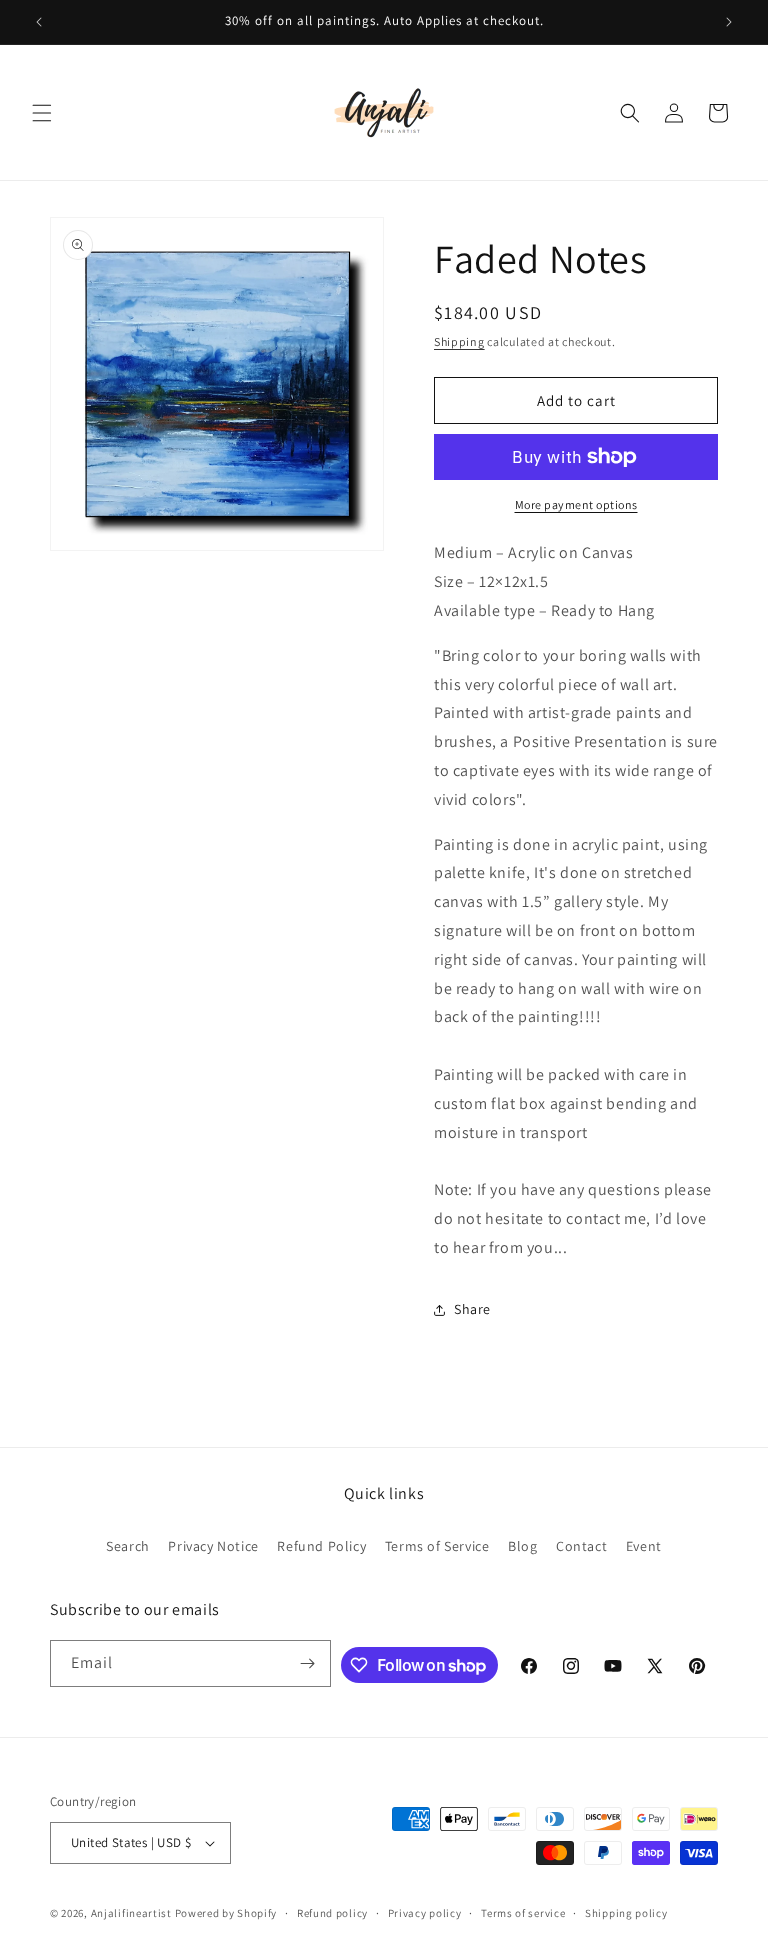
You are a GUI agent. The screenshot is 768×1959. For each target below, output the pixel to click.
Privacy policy (425, 1913)
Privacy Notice (213, 1546)
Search (128, 1546)
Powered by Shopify (226, 1913)
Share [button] (472, 1309)
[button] (42, 113)
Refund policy (332, 1913)
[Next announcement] (729, 22)
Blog (522, 1546)
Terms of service (523, 1913)
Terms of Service (437, 1546)
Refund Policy (321, 1546)
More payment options (576, 504)
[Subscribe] (308, 1663)
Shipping (459, 341)
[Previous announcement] (39, 22)
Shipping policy (626, 1913)
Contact (581, 1546)
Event (644, 1546)
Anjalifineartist (131, 1913)
